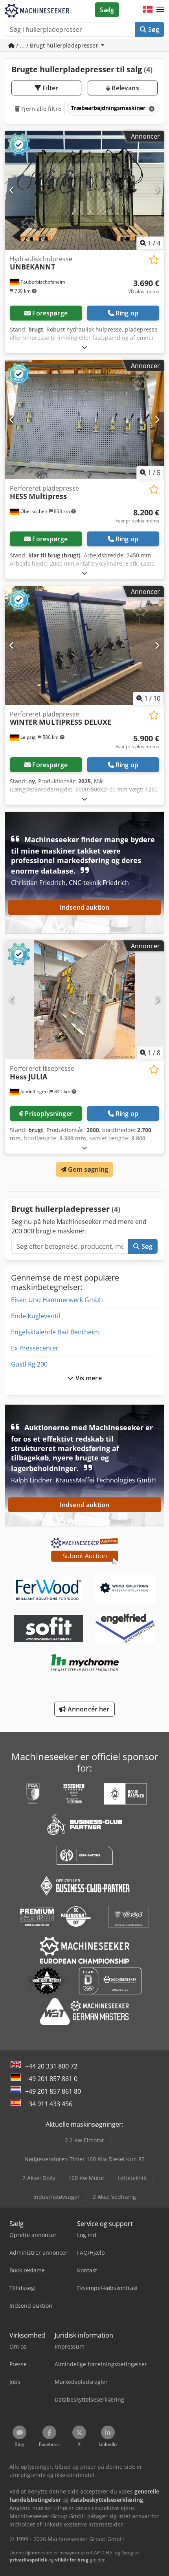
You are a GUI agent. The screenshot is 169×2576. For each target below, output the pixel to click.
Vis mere (87, 1378)
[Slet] (151, 109)
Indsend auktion (84, 907)
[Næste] (157, 190)
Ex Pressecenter (35, 1348)
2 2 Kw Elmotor (84, 2140)
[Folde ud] (84, 347)
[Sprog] (148, 10)
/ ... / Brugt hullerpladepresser (57, 45)
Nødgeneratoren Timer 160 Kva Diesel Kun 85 (84, 2159)
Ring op (127, 313)
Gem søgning (87, 1169)
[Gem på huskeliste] (154, 260)
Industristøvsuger (57, 2197)
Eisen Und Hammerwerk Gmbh (57, 1300)
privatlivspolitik (28, 2560)
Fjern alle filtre (40, 109)
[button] (160, 10)
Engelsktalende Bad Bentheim (55, 1332)
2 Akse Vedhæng (114, 2197)
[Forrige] (12, 190)
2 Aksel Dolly (39, 2178)
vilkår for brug (72, 2560)
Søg (153, 29)
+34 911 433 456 (49, 2104)
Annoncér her (88, 1709)
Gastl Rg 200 (29, 1364)
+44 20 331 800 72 (51, 2066)
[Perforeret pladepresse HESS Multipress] (84, 420)
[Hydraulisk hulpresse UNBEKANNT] (84, 190)
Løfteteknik (132, 2178)
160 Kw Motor (86, 2178)
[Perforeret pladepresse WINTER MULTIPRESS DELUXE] (84, 646)
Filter (50, 88)
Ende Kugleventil (36, 1316)
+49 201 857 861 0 (51, 2079)
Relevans (124, 88)
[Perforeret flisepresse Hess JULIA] (84, 1000)
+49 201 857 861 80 (53, 2091)
